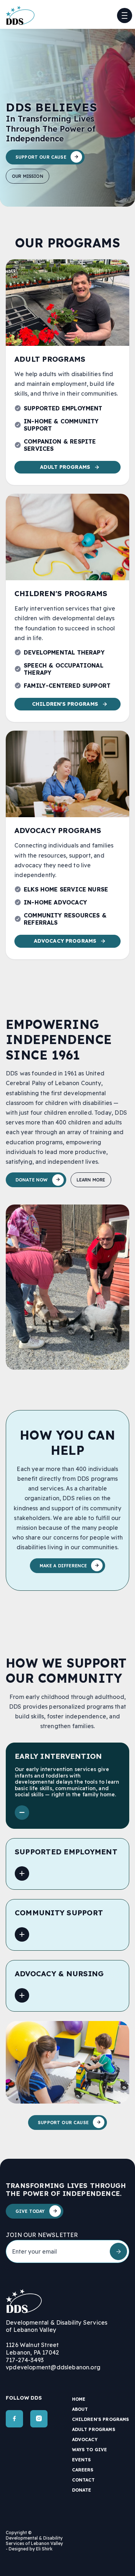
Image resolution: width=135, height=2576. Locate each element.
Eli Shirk (44, 2549)
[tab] (67, 1786)
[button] (125, 16)
